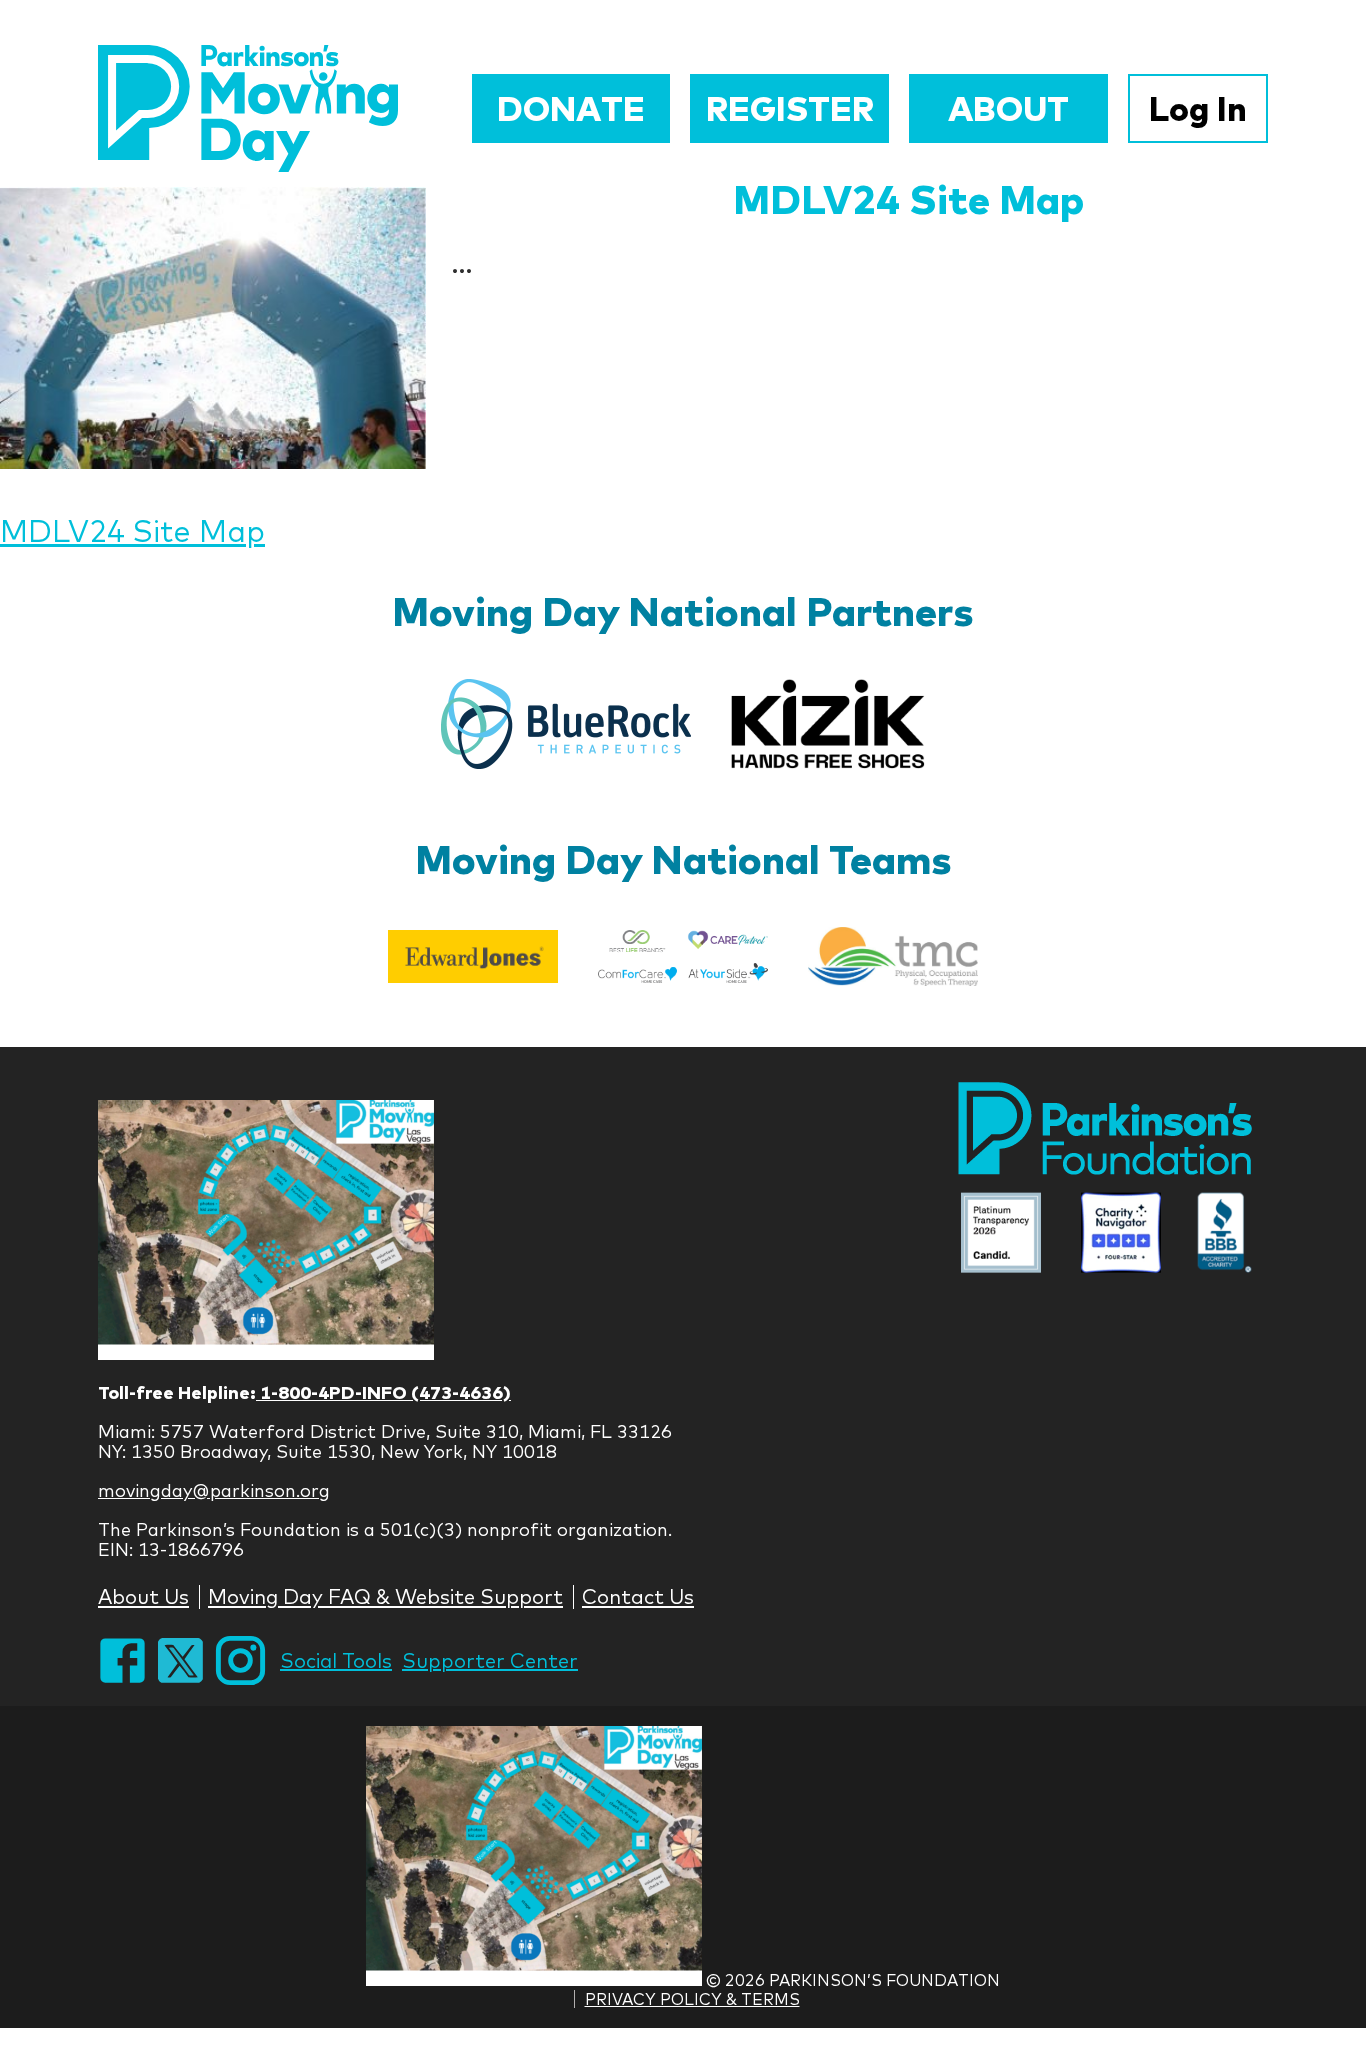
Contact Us (638, 1596)
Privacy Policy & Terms (692, 1999)
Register (790, 108)
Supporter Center (490, 1660)
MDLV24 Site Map (908, 198)
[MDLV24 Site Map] (213, 328)
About (1008, 108)
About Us (143, 1596)
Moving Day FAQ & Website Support (385, 1596)
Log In (1198, 108)
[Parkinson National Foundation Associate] (1001, 1234)
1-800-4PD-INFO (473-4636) (383, 1392)
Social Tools (336, 1660)
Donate (571, 108)
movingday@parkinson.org (214, 1490)
